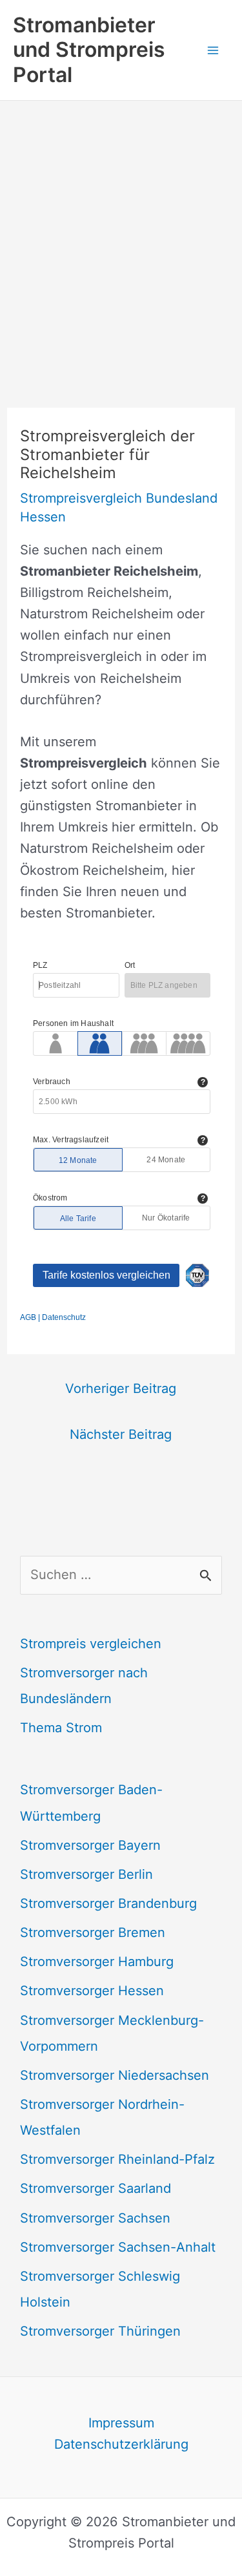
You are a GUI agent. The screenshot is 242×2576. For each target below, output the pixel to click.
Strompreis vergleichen (91, 1644)
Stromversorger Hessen (92, 1991)
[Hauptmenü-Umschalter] (213, 50)
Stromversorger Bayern (90, 1845)
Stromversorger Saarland (96, 2188)
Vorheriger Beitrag (121, 1388)
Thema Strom (61, 1728)
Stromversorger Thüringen (100, 2331)
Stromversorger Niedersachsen (115, 2075)
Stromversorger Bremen (93, 1932)
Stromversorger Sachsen (95, 2218)
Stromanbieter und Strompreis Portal (89, 50)
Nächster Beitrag (121, 1434)
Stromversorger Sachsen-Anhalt (118, 2247)
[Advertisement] (121, 228)
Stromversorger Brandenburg (108, 1903)
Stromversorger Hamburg (97, 1962)
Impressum (121, 2423)
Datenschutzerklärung (121, 2444)
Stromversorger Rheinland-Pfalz (117, 2159)
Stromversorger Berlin (86, 1874)
